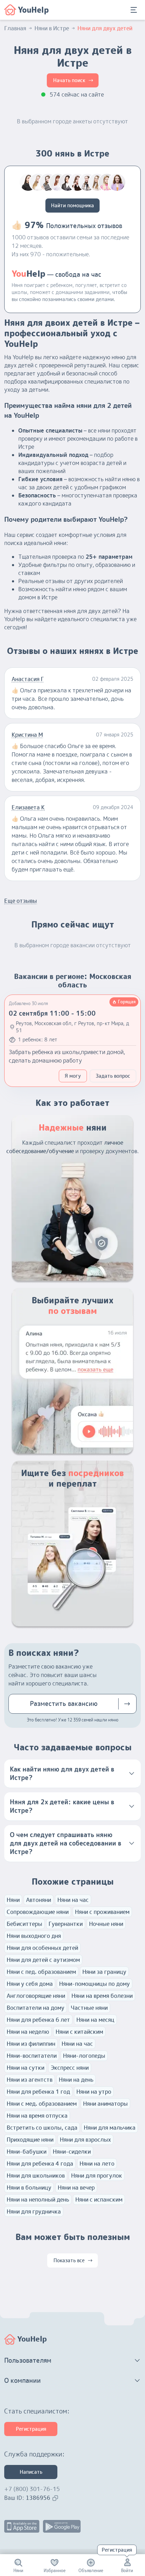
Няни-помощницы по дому (94, 1984)
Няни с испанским (99, 2199)
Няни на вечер (76, 2188)
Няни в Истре (52, 28)
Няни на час (73, 1900)
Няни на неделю (28, 2032)
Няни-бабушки (27, 2152)
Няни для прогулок (97, 2176)
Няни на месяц (95, 2020)
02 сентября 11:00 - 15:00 (52, 1013)
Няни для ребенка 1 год (38, 2092)
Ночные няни (106, 1924)
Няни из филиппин (31, 2044)
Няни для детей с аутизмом (43, 1960)
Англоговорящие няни (36, 1996)
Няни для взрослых (85, 2140)
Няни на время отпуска (37, 2116)
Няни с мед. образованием (42, 2104)
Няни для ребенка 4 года (40, 2164)
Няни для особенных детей (42, 1948)
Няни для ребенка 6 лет (38, 2020)
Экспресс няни (70, 2068)
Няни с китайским (79, 2032)
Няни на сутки (26, 2068)
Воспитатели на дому (36, 2008)
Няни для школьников (36, 2176)
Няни (13, 1900)
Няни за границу (104, 1972)
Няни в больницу (29, 2188)
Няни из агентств (30, 2080)
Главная (15, 28)
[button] (72, 1774)
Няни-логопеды (84, 2056)
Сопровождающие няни (38, 1912)
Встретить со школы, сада (42, 2128)
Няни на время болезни (102, 1996)
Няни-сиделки (72, 2152)
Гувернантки (66, 1924)
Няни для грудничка (34, 2211)
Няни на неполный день (38, 2199)
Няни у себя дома (30, 1984)
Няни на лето (97, 2164)
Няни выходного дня (34, 1936)
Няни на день (76, 2080)
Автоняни (39, 1900)
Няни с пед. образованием (41, 1972)
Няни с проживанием (102, 1912)
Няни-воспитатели (32, 2056)
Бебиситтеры (24, 1924)
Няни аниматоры (105, 2104)
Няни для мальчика (110, 2128)
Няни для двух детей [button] (105, 28)
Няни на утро (94, 2092)
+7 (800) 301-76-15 (32, 2489)
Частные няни (89, 2008)
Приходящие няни (30, 2140)
